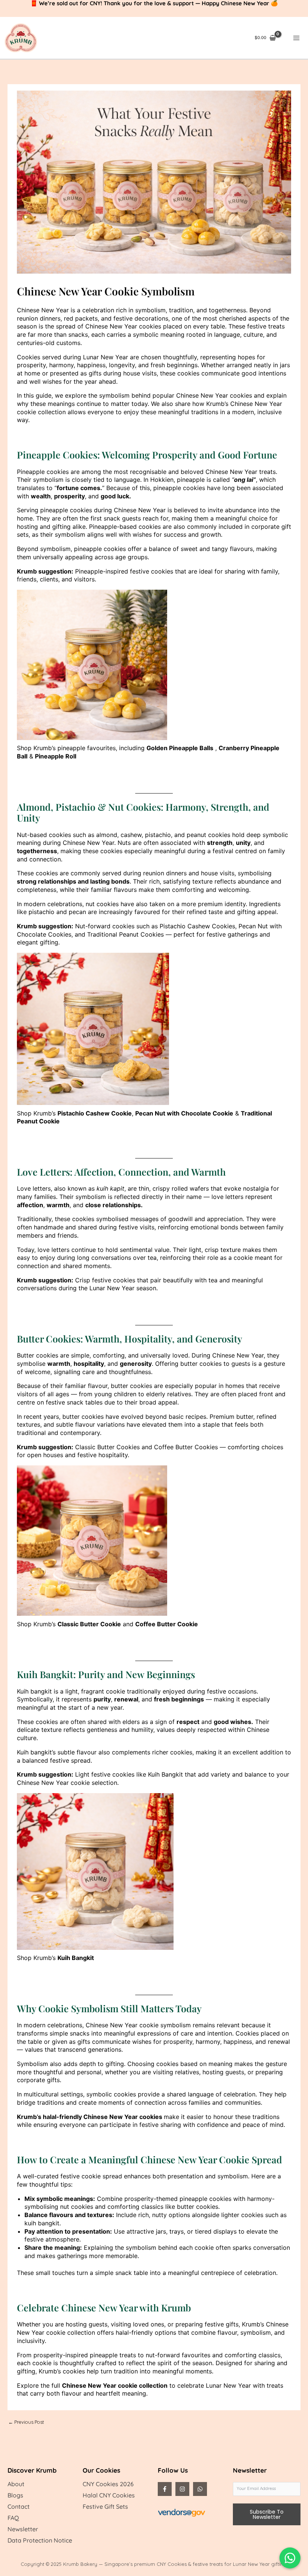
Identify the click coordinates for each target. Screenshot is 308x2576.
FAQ (13, 2518)
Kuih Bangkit (76, 1958)
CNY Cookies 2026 (108, 2484)
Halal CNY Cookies (109, 2495)
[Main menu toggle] (297, 38)
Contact (19, 2506)
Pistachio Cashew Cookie (95, 1113)
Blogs (15, 2495)
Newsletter (23, 2529)
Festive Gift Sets (105, 2506)
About (16, 2484)
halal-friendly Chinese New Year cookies (103, 2117)
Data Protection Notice (40, 2540)
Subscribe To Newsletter (267, 2514)
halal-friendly (134, 2332)
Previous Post (26, 2422)
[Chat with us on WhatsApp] (290, 2558)
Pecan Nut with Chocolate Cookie (184, 1113)
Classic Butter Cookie (89, 1624)
